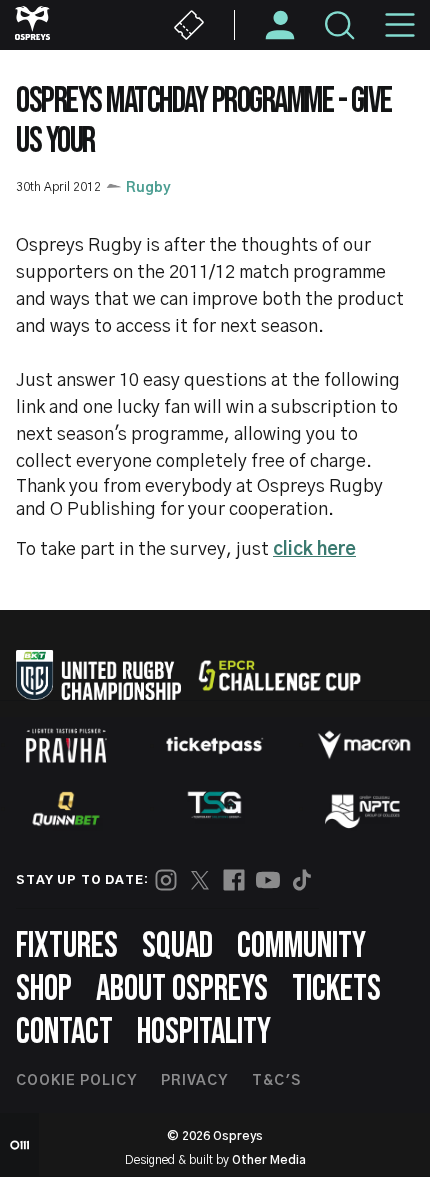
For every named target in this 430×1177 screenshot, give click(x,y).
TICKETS (336, 989)
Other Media (269, 1160)
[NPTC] (364, 809)
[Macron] (364, 745)
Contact (64, 1032)
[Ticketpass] (215, 745)
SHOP (44, 989)
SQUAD (177, 946)
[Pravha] (66, 745)
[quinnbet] (66, 809)
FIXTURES (67, 946)
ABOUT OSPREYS (182, 989)
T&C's (276, 1081)
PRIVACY (194, 1081)
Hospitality (204, 1032)
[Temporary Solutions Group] (215, 808)
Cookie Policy (76, 1081)
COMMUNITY (301, 946)
